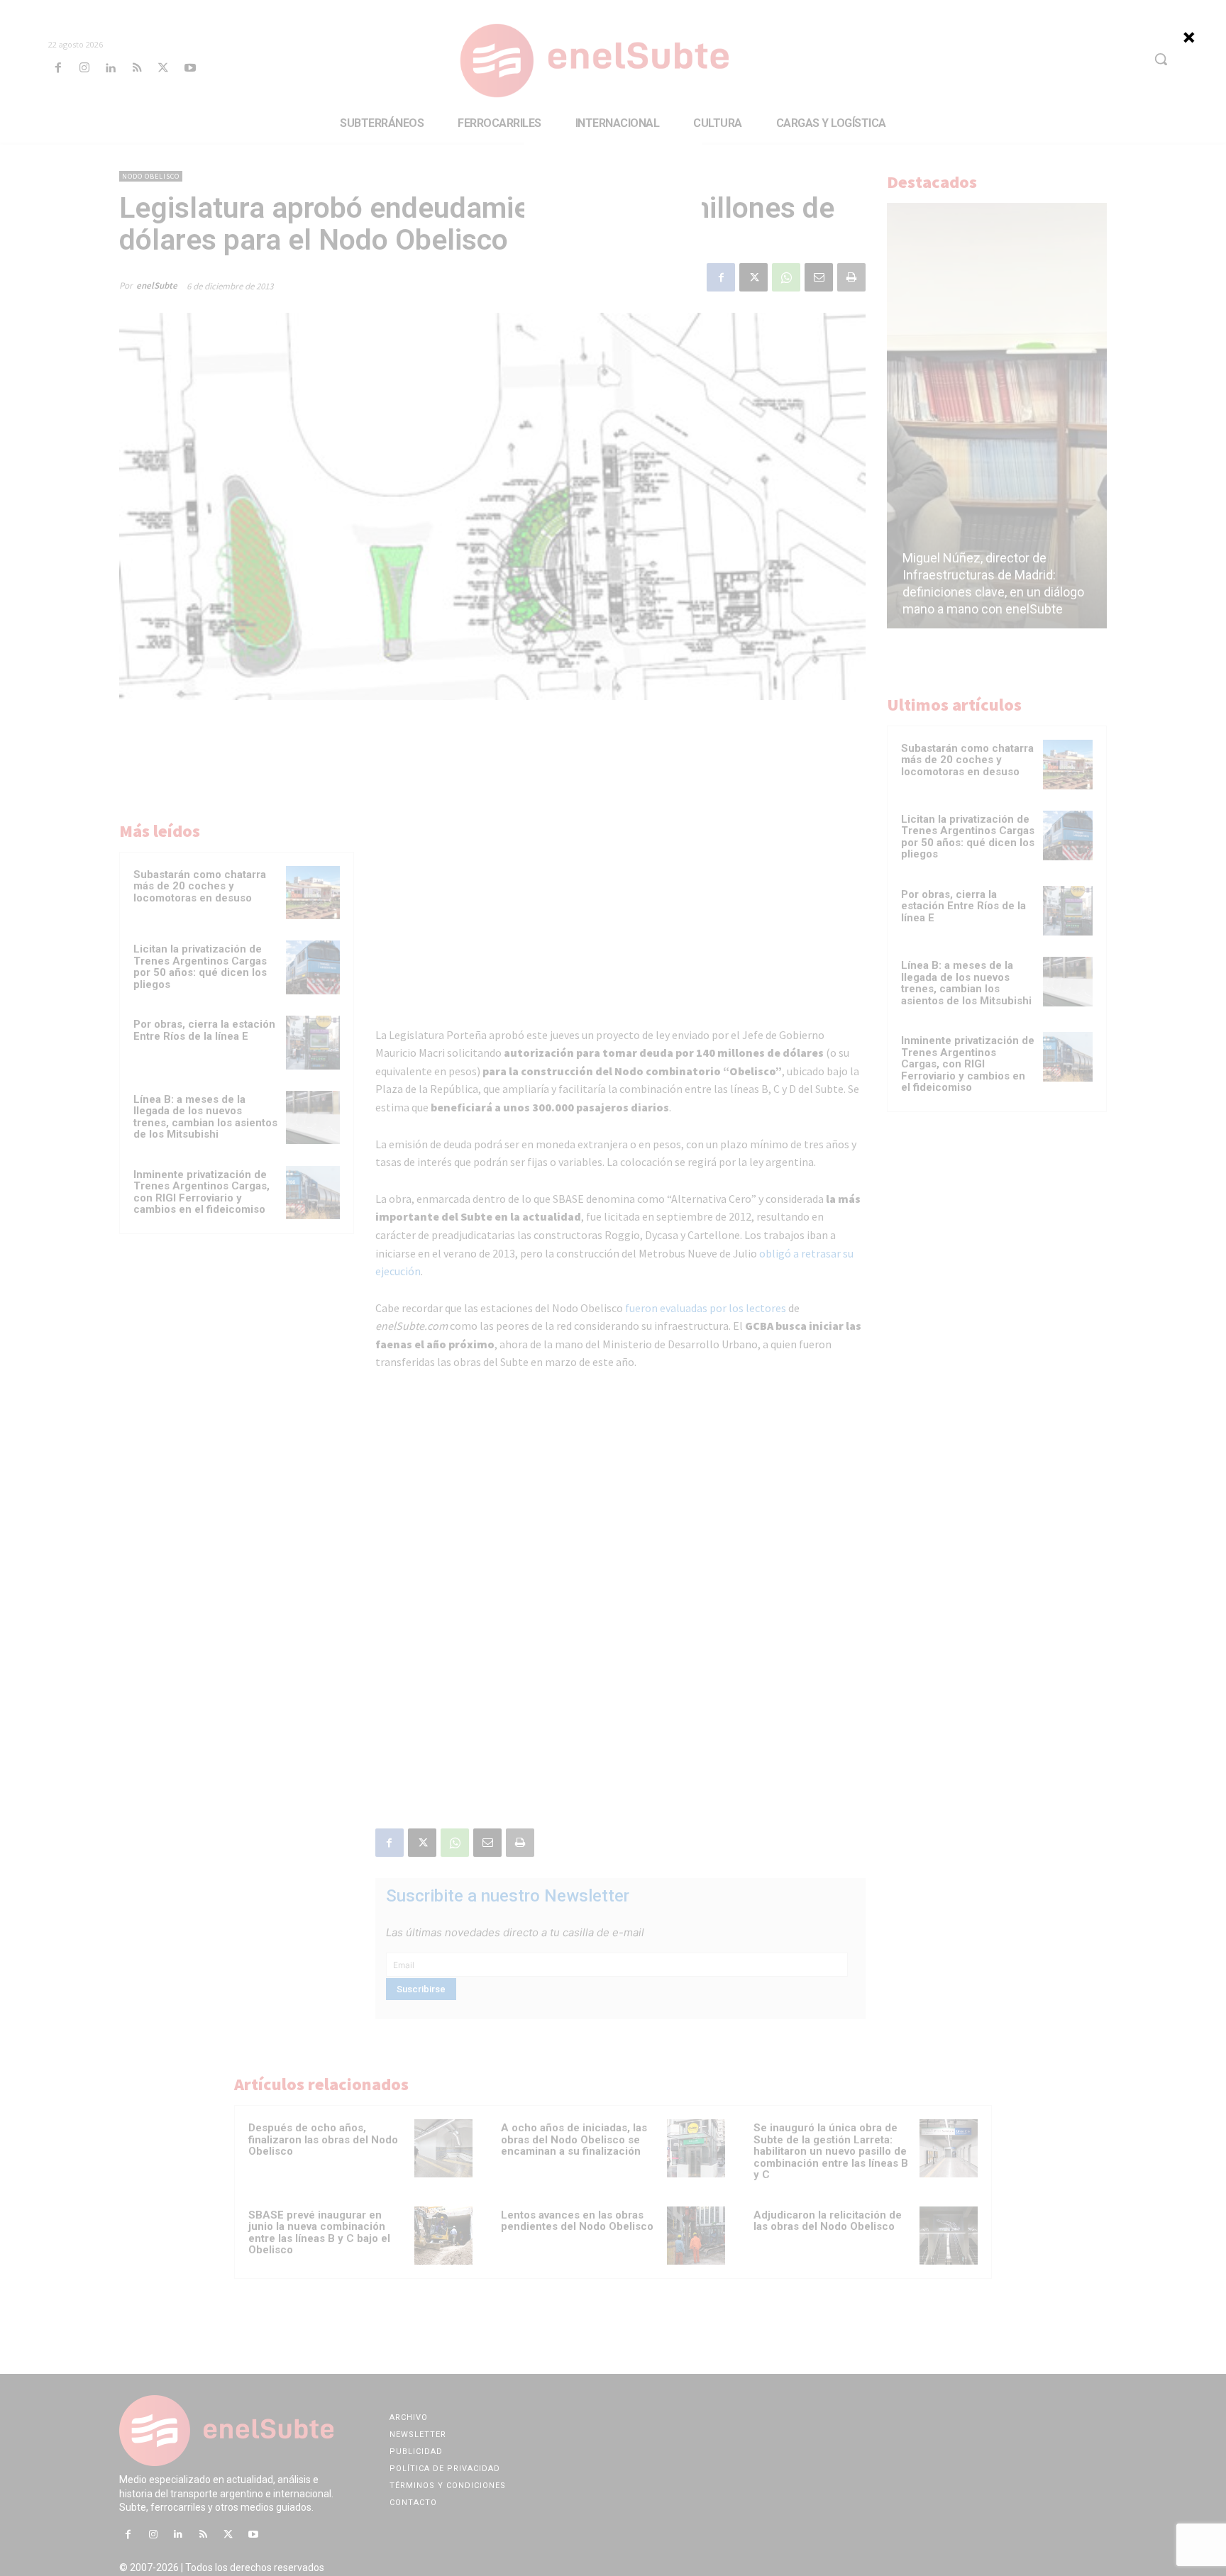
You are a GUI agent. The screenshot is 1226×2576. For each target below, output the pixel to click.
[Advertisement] (613, 216)
